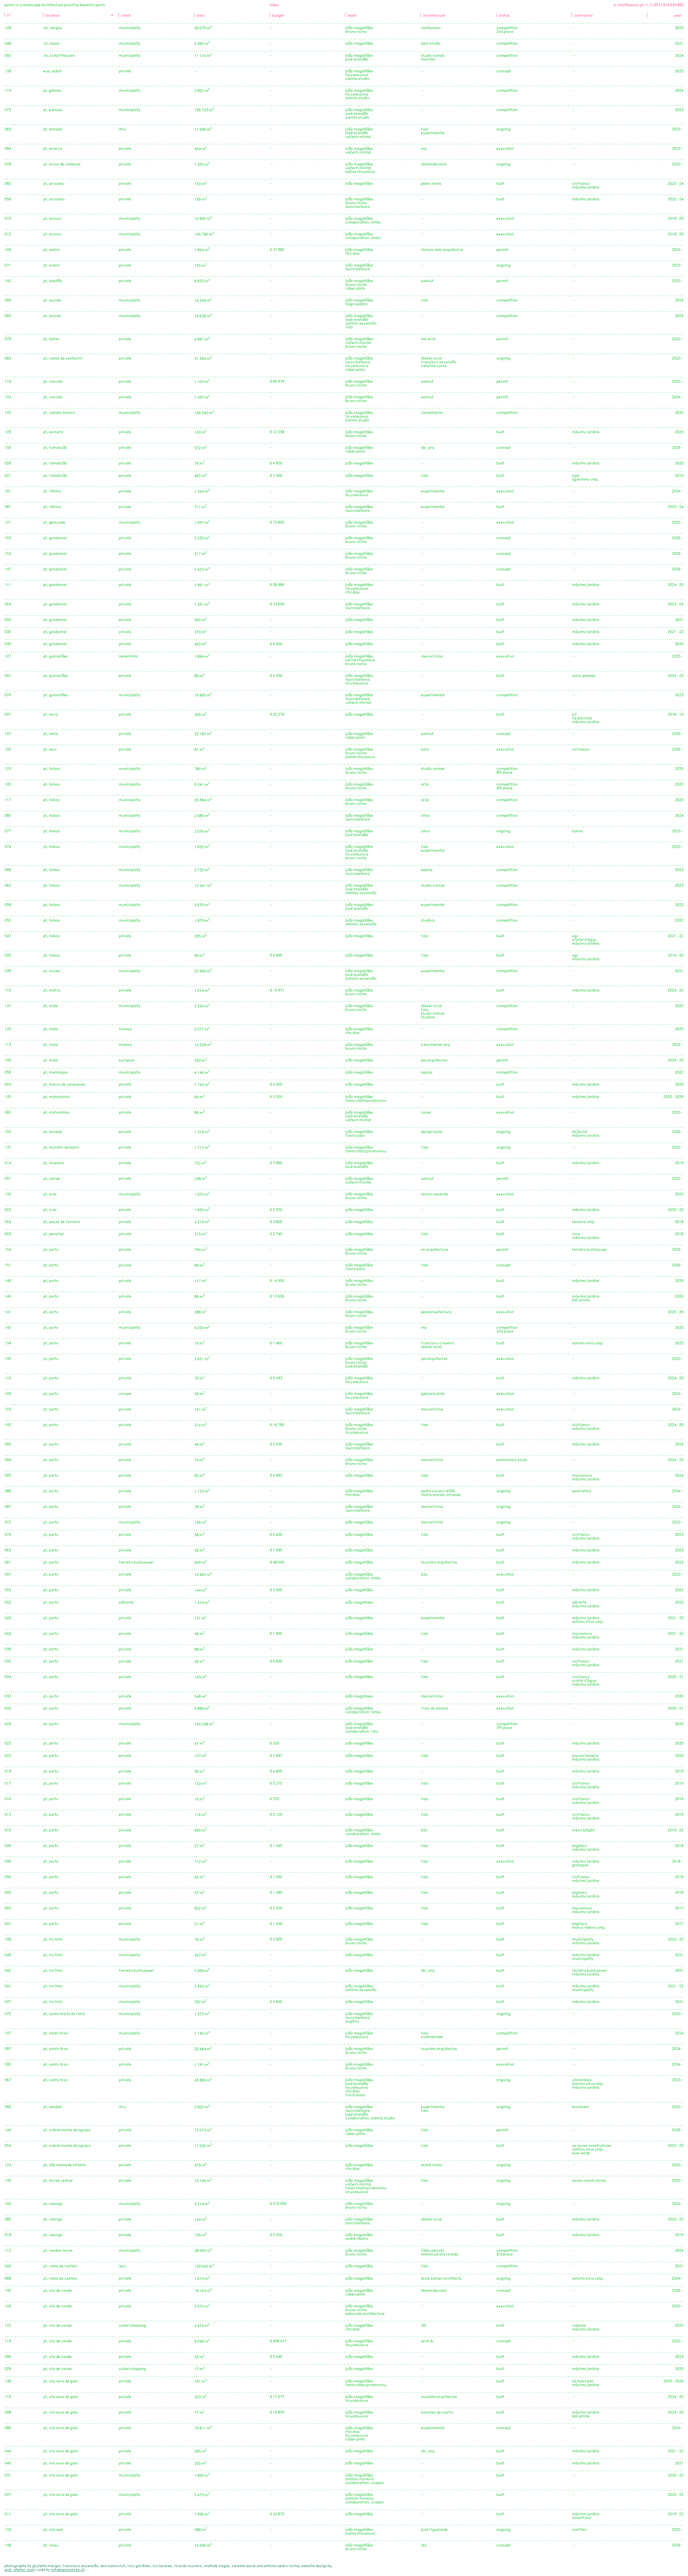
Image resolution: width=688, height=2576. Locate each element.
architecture (434, 16)
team (352, 16)
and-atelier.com (19, 2570)
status (504, 16)
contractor (583, 16)
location (53, 16)
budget (278, 16)
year (678, 16)
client (126, 16)
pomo (9, 5)
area (200, 16)
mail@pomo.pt (631, 5)
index (274, 5)
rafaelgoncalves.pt (68, 2570)
